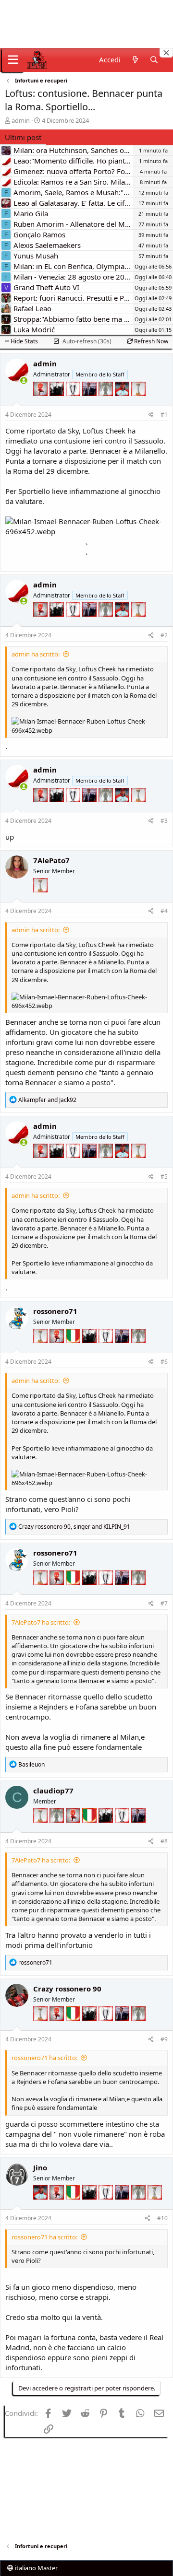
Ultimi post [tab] (23, 137)
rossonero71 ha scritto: (44, 2058)
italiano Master (36, 2568)
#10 (162, 2218)
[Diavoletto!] (41, 401)
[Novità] (135, 60)
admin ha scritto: (36, 654)
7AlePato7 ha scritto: (41, 1622)
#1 (164, 415)
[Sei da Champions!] (74, 401)
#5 (164, 1177)
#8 (164, 1841)
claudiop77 (53, 1791)
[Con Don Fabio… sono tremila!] (90, 401)
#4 (164, 911)
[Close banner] (166, 53)
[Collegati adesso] (24, 381)
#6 (164, 1362)
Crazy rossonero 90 (67, 1989)
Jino (40, 2167)
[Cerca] (154, 60)
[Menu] (13, 60)
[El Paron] (58, 401)
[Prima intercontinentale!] (138, 401)
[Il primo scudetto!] (74, 1348)
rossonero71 (55, 1311)
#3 (164, 821)
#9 (164, 2039)
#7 (164, 1603)
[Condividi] (151, 415)
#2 (164, 635)
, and (74, 1527)
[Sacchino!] (123, 401)
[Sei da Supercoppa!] (107, 401)
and (47, 1100)
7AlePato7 (51, 860)
